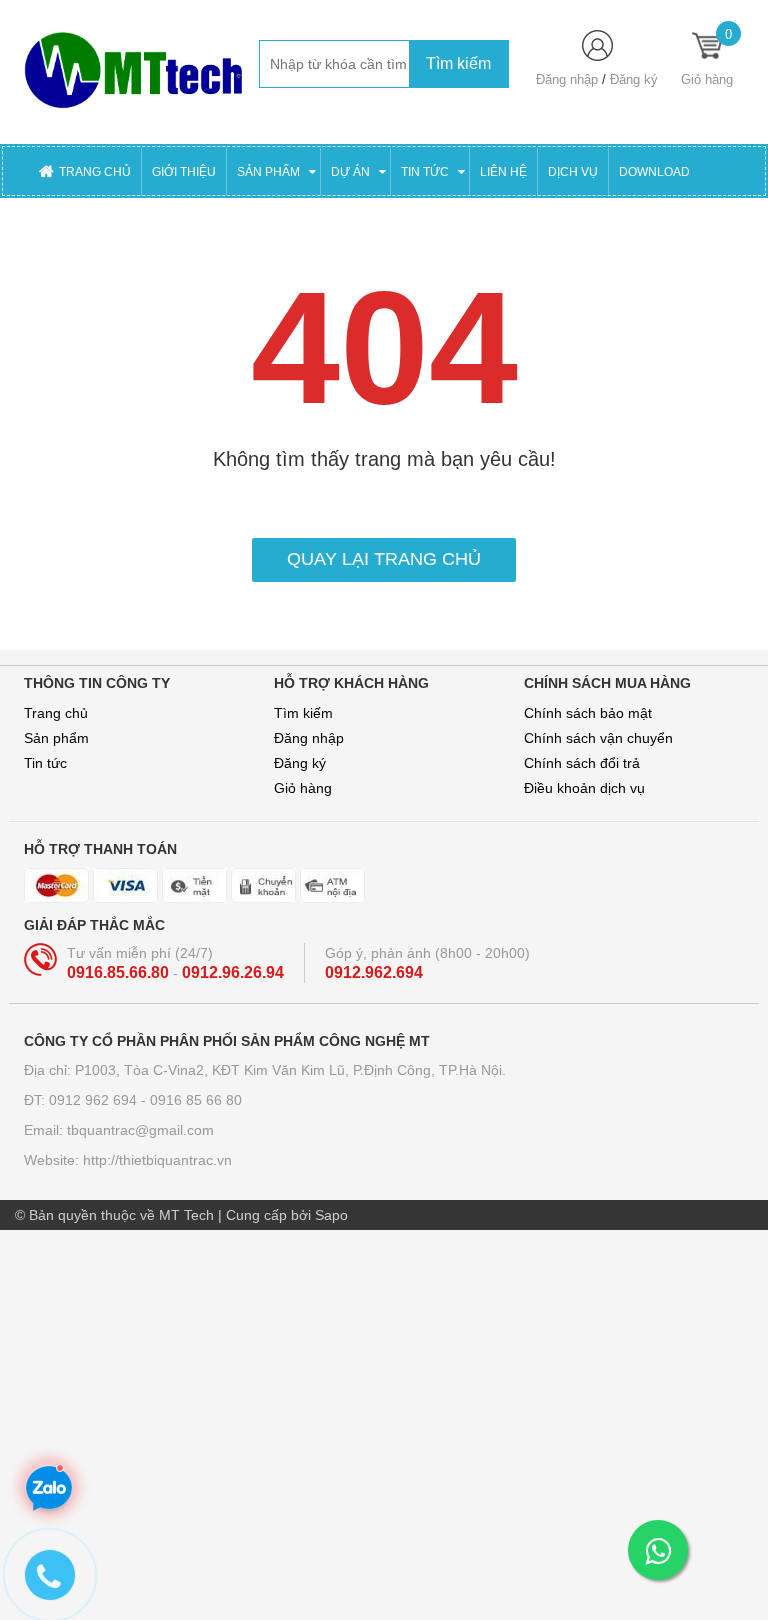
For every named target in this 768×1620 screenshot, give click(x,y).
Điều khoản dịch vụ (584, 788)
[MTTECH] (134, 71)
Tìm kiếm (303, 713)
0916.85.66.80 (120, 972)
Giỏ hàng (303, 788)
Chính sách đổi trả (582, 763)
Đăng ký (634, 79)
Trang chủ (56, 713)
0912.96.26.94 (233, 972)
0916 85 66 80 (196, 1100)
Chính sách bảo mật (588, 713)
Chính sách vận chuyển (598, 738)
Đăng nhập (567, 79)
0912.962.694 (374, 972)
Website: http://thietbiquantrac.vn (128, 1160)
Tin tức (45, 763)
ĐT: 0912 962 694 (82, 1100)
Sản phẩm (56, 738)
